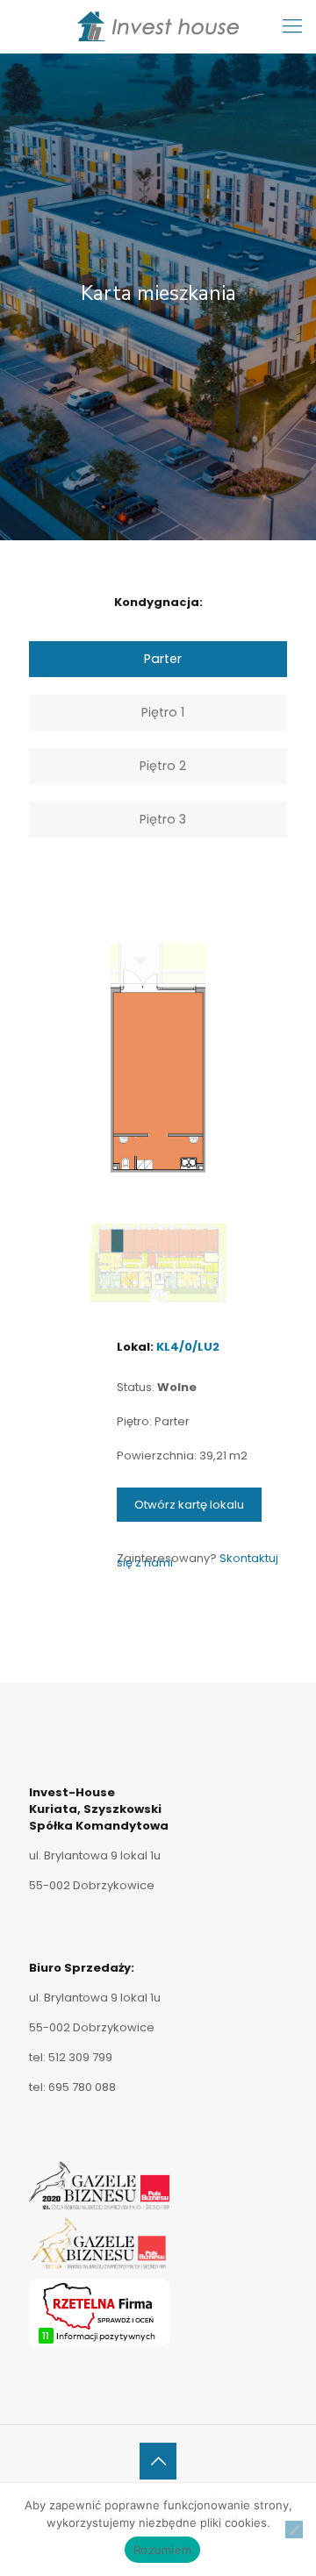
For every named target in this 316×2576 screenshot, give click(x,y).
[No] (294, 2530)
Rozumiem (162, 2550)
